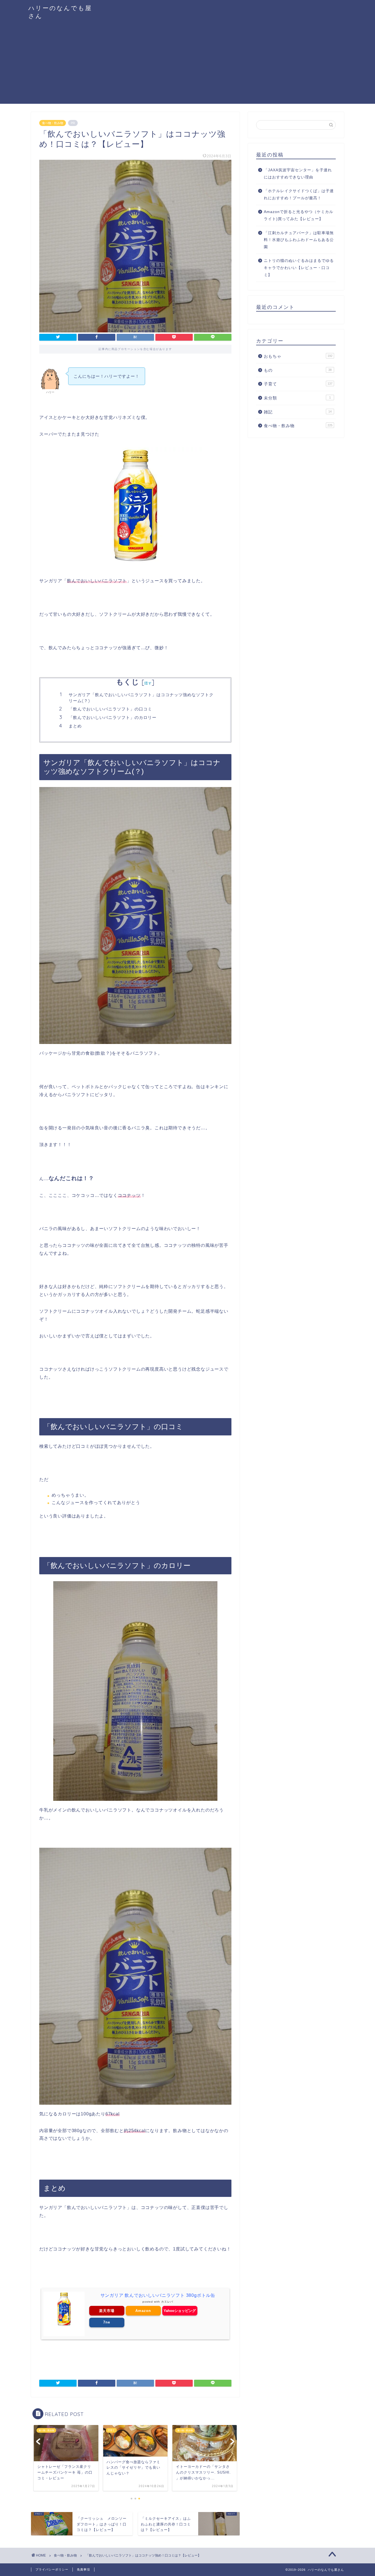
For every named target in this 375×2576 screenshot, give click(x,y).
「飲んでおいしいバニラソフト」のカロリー (113, 717)
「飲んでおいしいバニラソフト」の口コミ (110, 709)
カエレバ (167, 2302)
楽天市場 (107, 2311)
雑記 (298, 412)
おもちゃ (298, 356)
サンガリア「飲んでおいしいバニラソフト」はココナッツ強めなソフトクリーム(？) (141, 698)
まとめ (75, 726)
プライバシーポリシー (52, 2569)
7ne (107, 2322)
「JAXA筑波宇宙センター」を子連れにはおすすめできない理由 (298, 174)
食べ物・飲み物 (53, 123)
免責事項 (83, 2569)
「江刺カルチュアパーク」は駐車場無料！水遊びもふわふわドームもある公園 (299, 240)
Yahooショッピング (180, 2311)
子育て (298, 384)
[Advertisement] (187, 65)
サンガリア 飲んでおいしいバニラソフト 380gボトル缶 (158, 2295)
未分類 (297, 398)
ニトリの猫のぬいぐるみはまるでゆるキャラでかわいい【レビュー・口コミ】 (299, 268)
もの (298, 370)
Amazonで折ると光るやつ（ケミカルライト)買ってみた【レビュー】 (299, 215)
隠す (148, 683)
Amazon (143, 2311)
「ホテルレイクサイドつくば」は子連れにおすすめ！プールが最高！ (299, 194)
